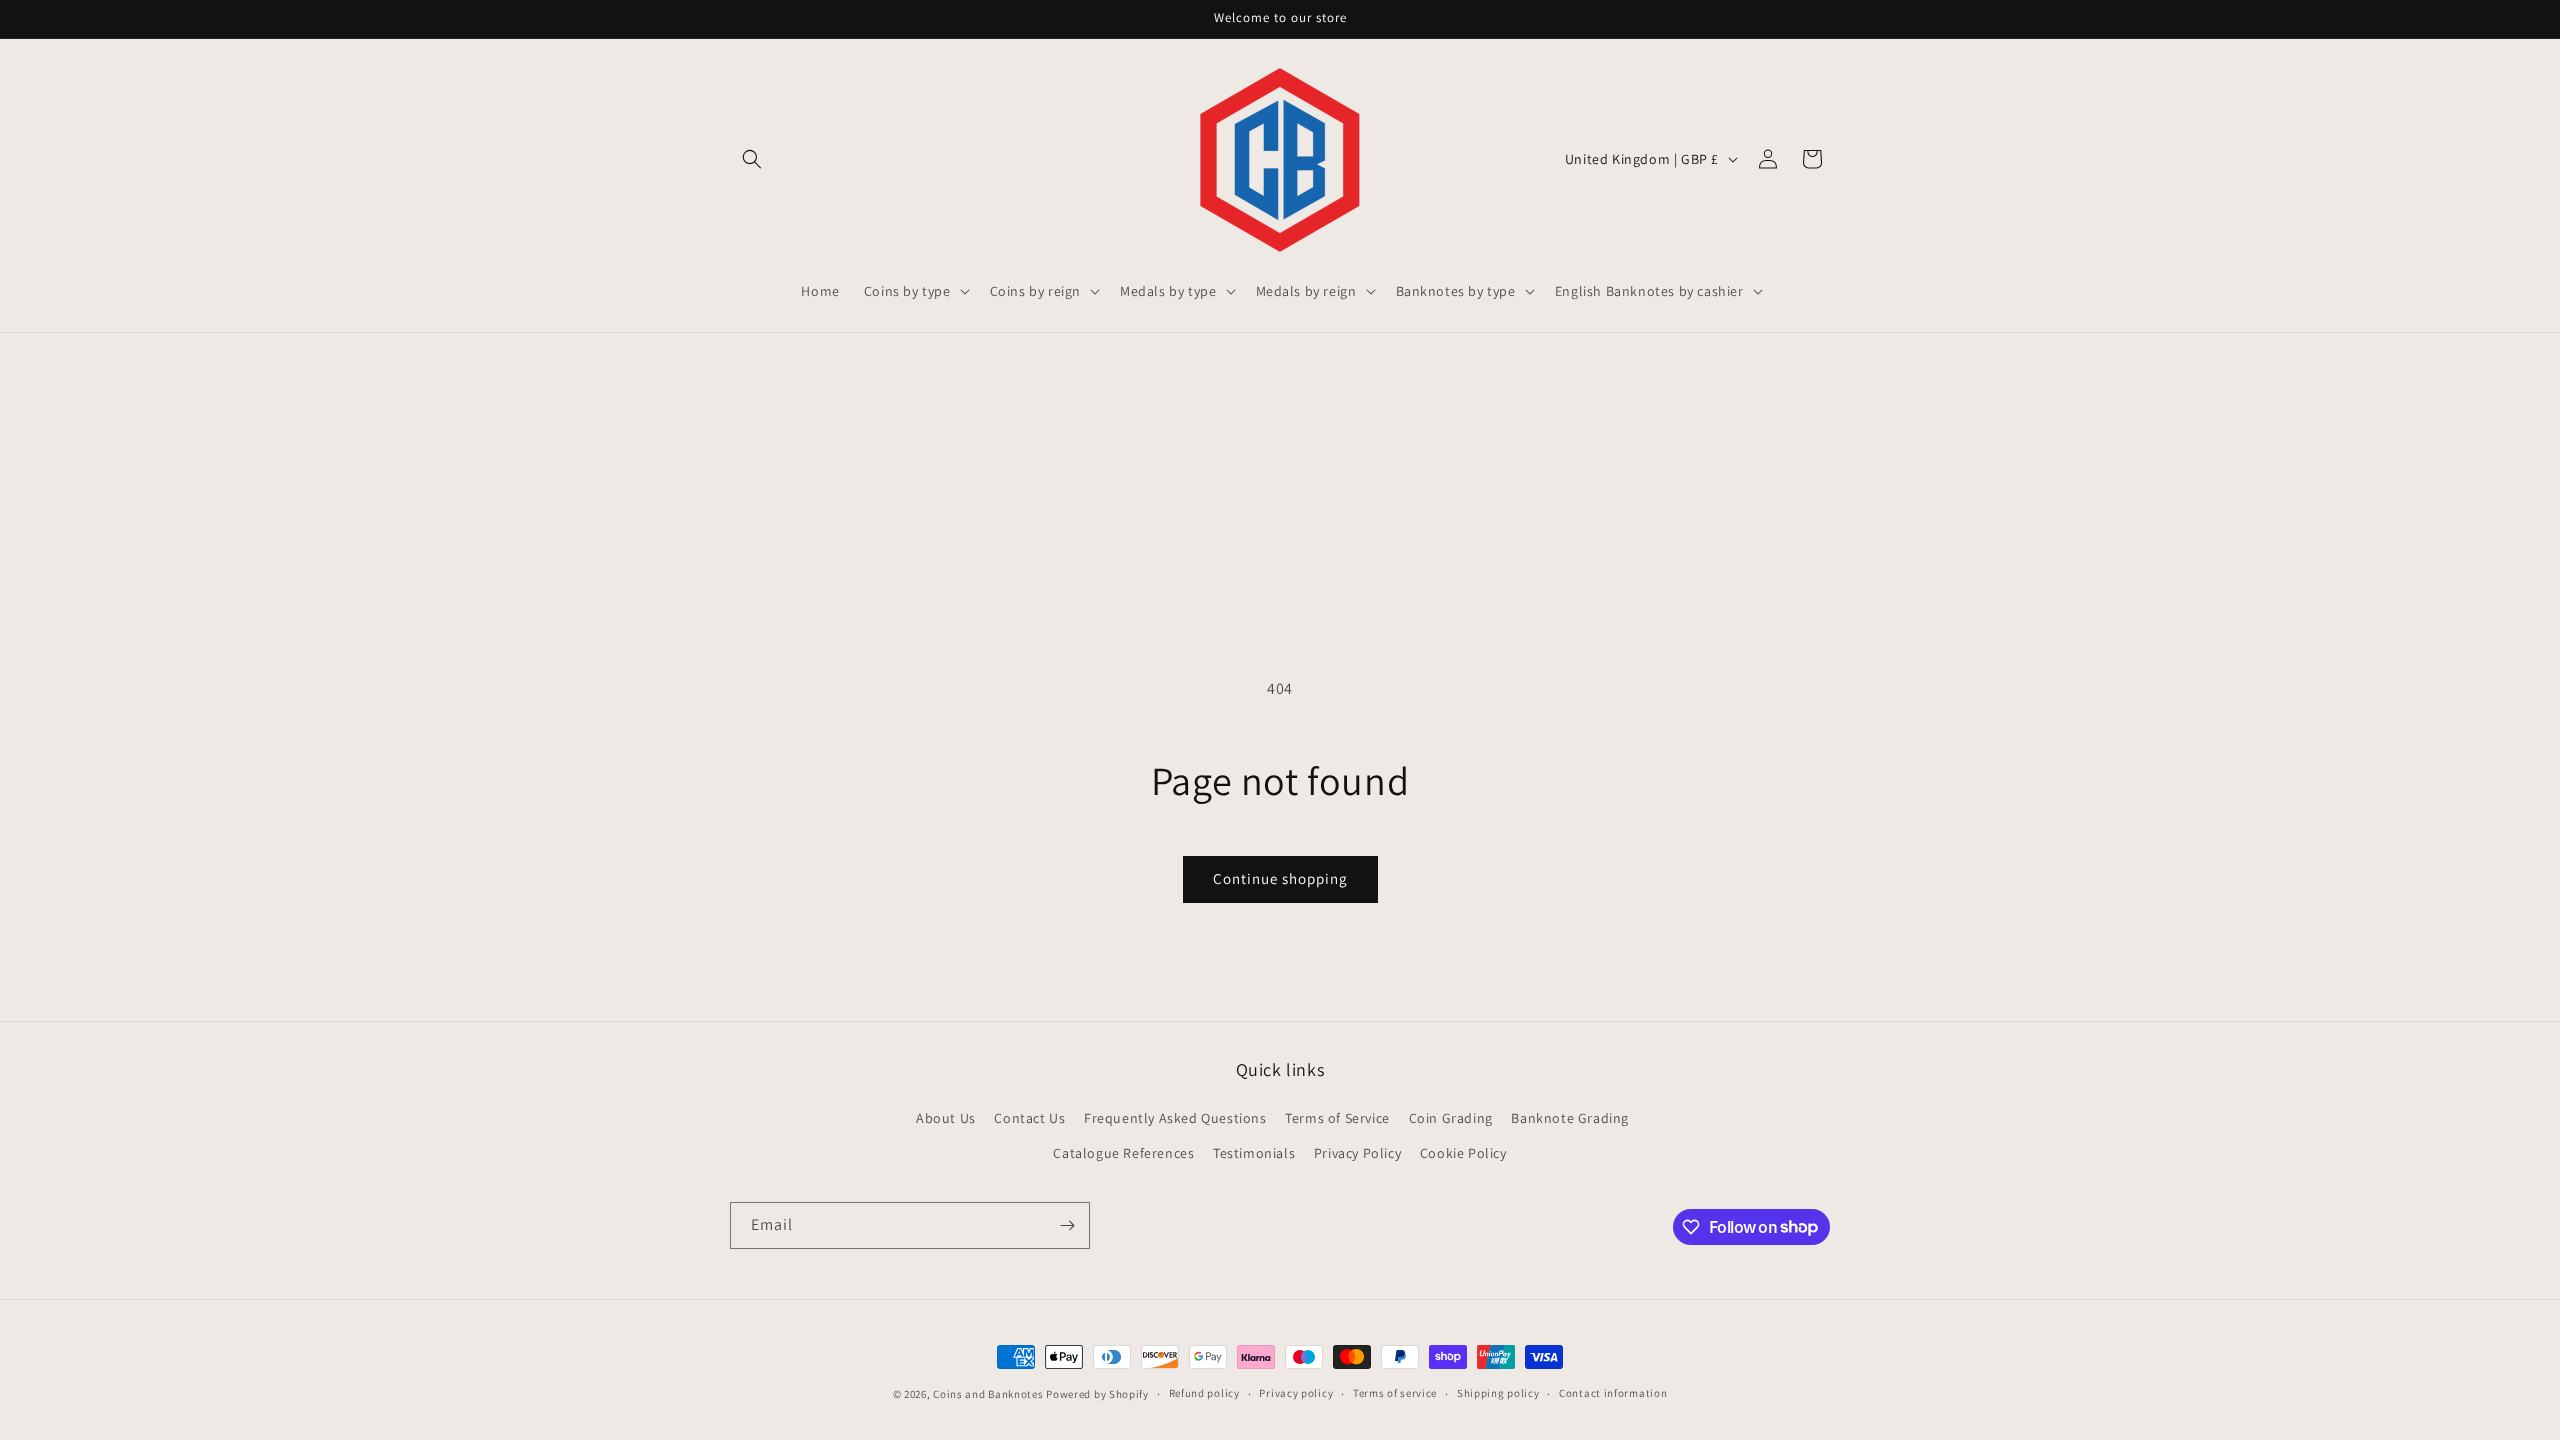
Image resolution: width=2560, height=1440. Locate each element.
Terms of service (1395, 1393)
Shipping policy (1498, 1393)
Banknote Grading (1570, 1118)
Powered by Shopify (1097, 1394)
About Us (946, 1118)
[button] (752, 159)
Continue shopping (1280, 878)
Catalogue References (1123, 1153)
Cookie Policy (1463, 1153)
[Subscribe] (1067, 1225)
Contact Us (1029, 1118)
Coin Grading (1451, 1118)
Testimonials (1254, 1153)
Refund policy (1204, 1393)
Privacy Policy (1357, 1153)
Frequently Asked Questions (1175, 1118)
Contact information (1613, 1393)
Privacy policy (1296, 1393)
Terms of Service (1337, 1118)
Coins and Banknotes (988, 1394)
